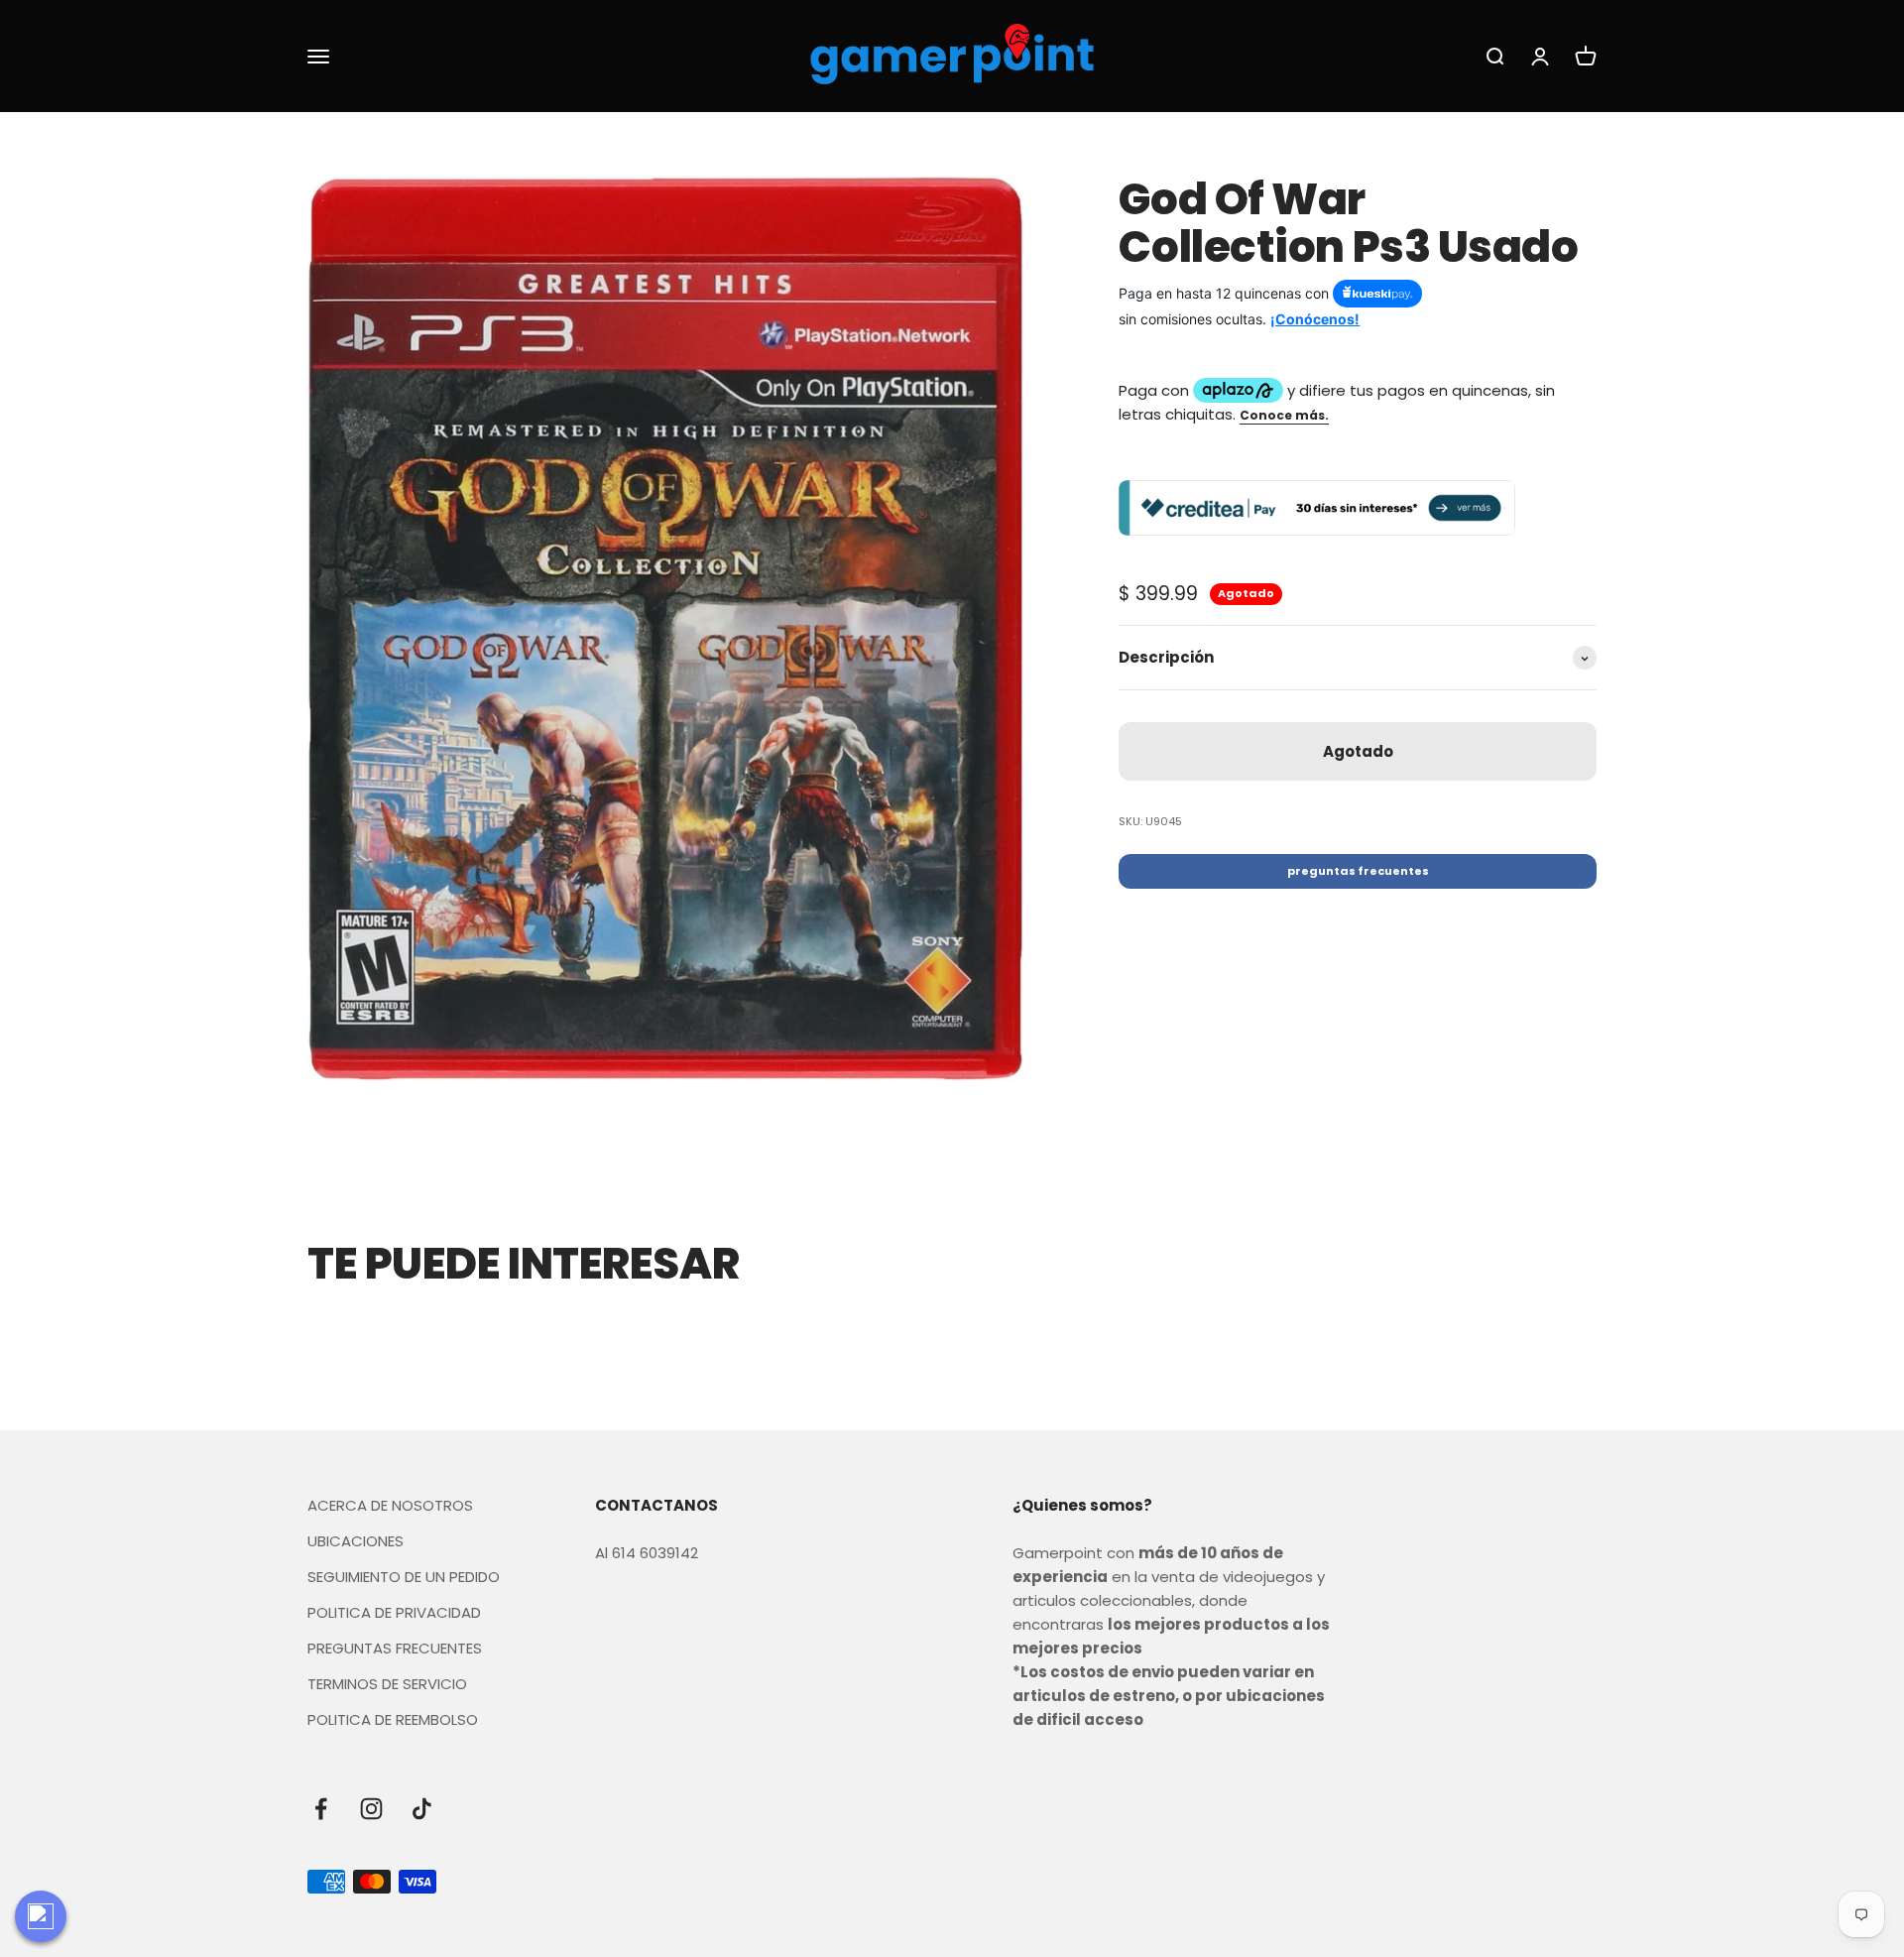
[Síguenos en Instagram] (371, 1809)
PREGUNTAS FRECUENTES (395, 1648)
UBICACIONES (356, 1541)
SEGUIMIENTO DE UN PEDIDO (404, 1577)
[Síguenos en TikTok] (422, 1809)
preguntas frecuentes (1358, 872)
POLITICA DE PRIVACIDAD (394, 1612)
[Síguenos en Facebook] (321, 1809)
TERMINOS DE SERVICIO (387, 1684)
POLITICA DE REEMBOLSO (393, 1719)
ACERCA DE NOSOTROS (390, 1505)
